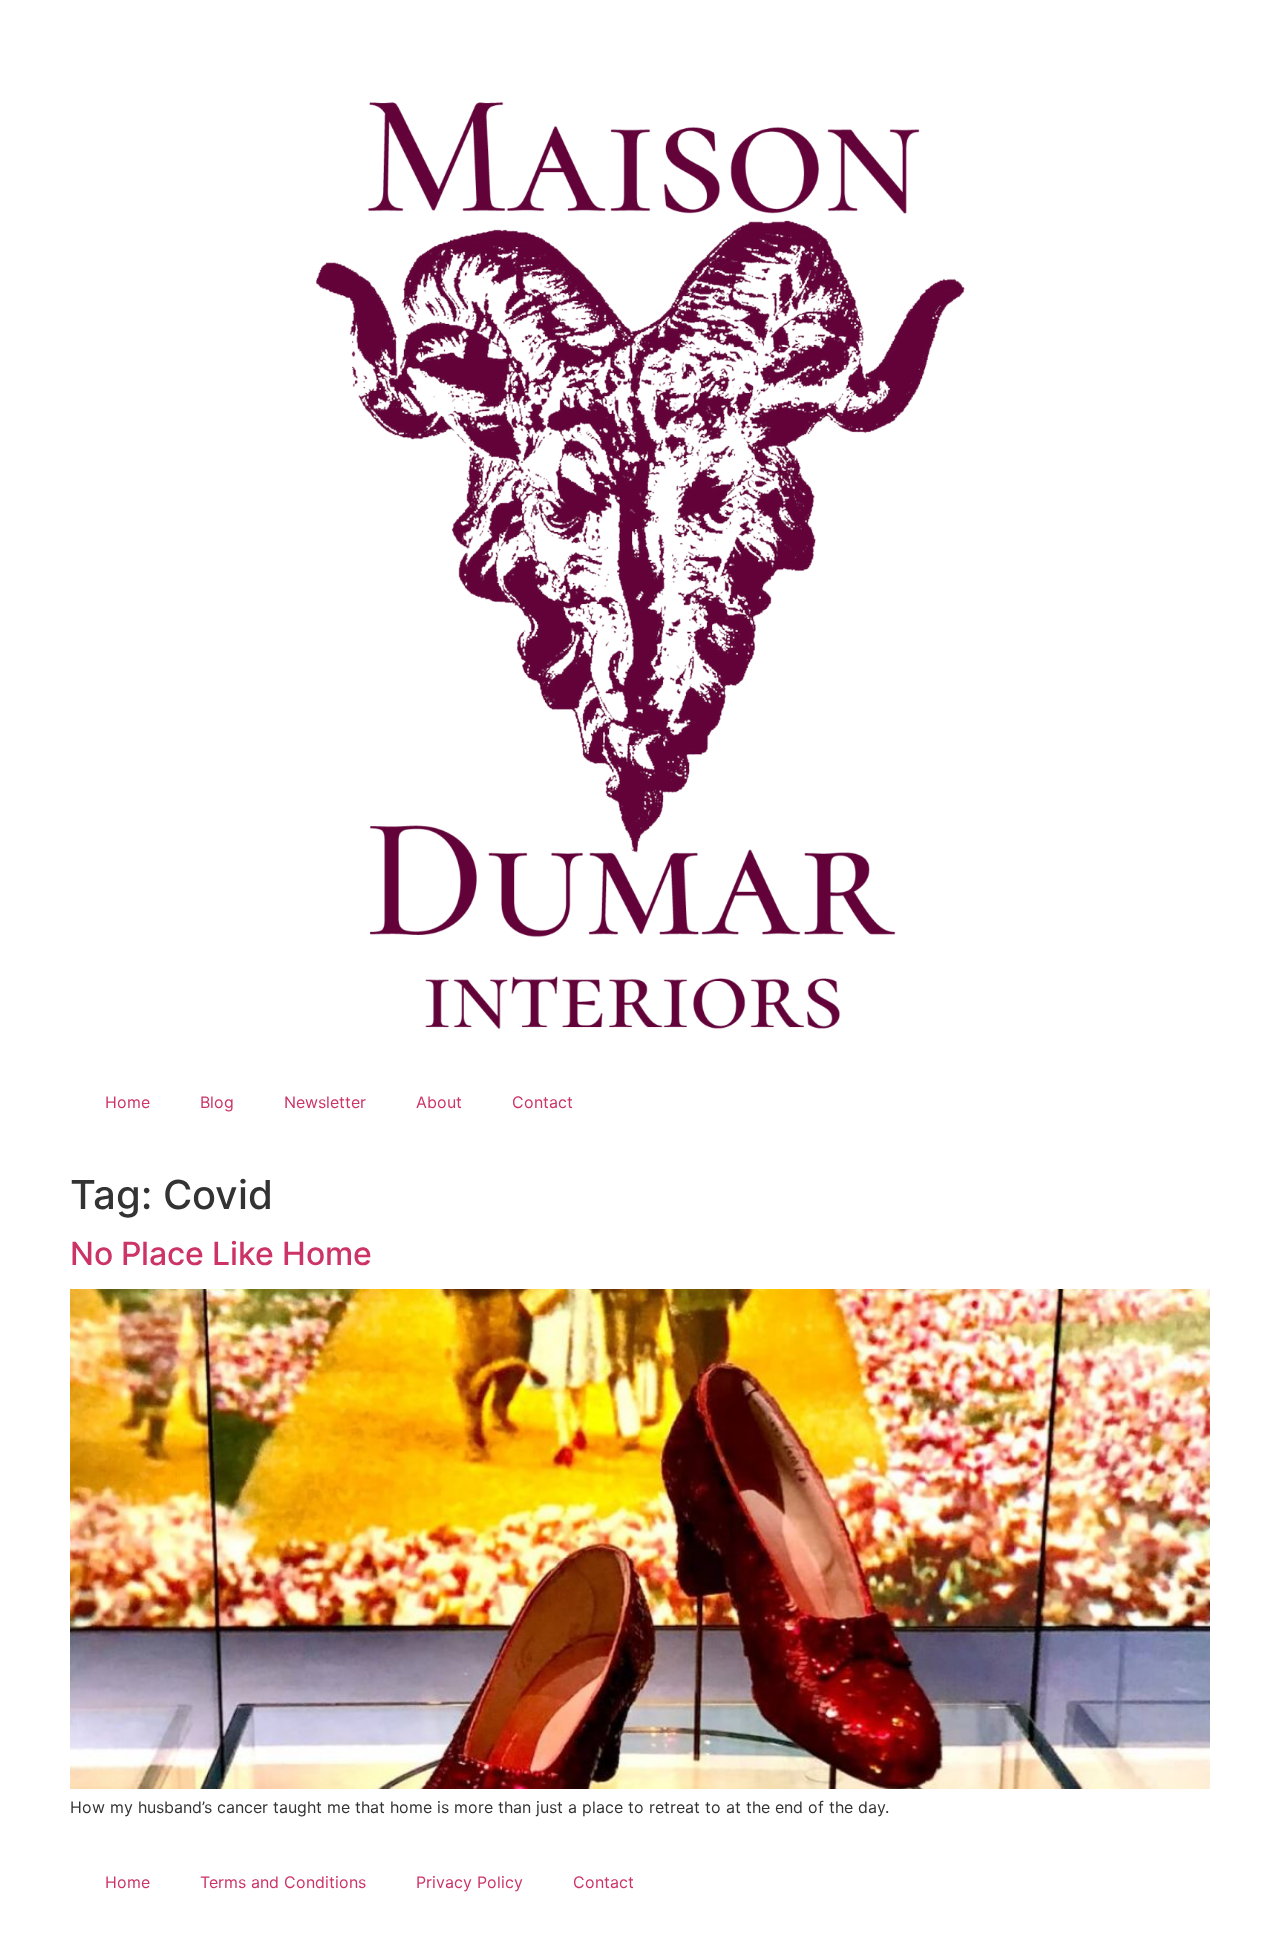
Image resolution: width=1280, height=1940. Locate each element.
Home (127, 1102)
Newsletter (325, 1102)
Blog (217, 1102)
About (439, 1102)
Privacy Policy (469, 1882)
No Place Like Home (221, 1253)
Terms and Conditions (283, 1882)
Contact (542, 1102)
